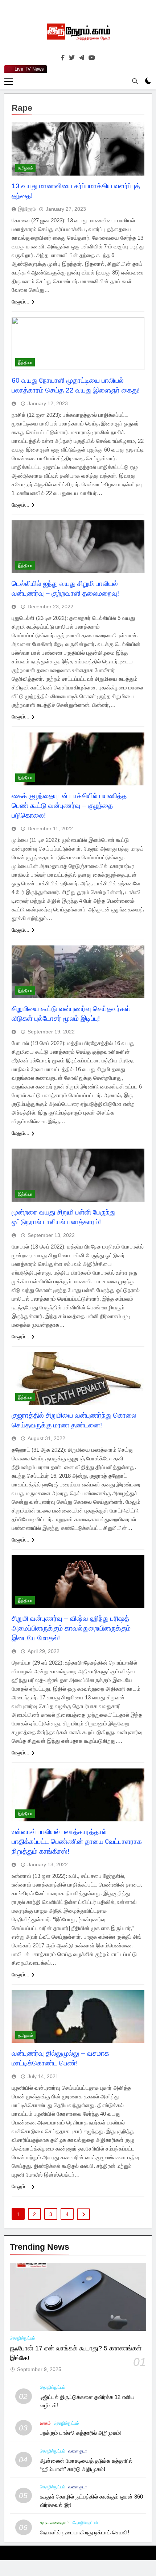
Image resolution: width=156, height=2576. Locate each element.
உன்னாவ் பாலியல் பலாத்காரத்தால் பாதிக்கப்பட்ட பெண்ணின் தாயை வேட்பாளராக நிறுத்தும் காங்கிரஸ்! (77, 1841)
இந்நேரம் (27, 209)
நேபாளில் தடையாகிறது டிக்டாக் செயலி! (85, 2532)
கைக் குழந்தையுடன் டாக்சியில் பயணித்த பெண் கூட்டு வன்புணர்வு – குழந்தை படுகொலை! (69, 805)
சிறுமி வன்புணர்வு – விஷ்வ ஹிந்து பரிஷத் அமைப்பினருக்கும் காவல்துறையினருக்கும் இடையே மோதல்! (71, 1628)
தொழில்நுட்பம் (22, 2338)
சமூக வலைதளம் (55, 2523)
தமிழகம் (25, 168)
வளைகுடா (77, 2451)
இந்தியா (25, 362)
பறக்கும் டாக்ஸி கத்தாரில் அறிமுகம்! (81, 2433)
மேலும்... (20, 302)
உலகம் (45, 2423)
